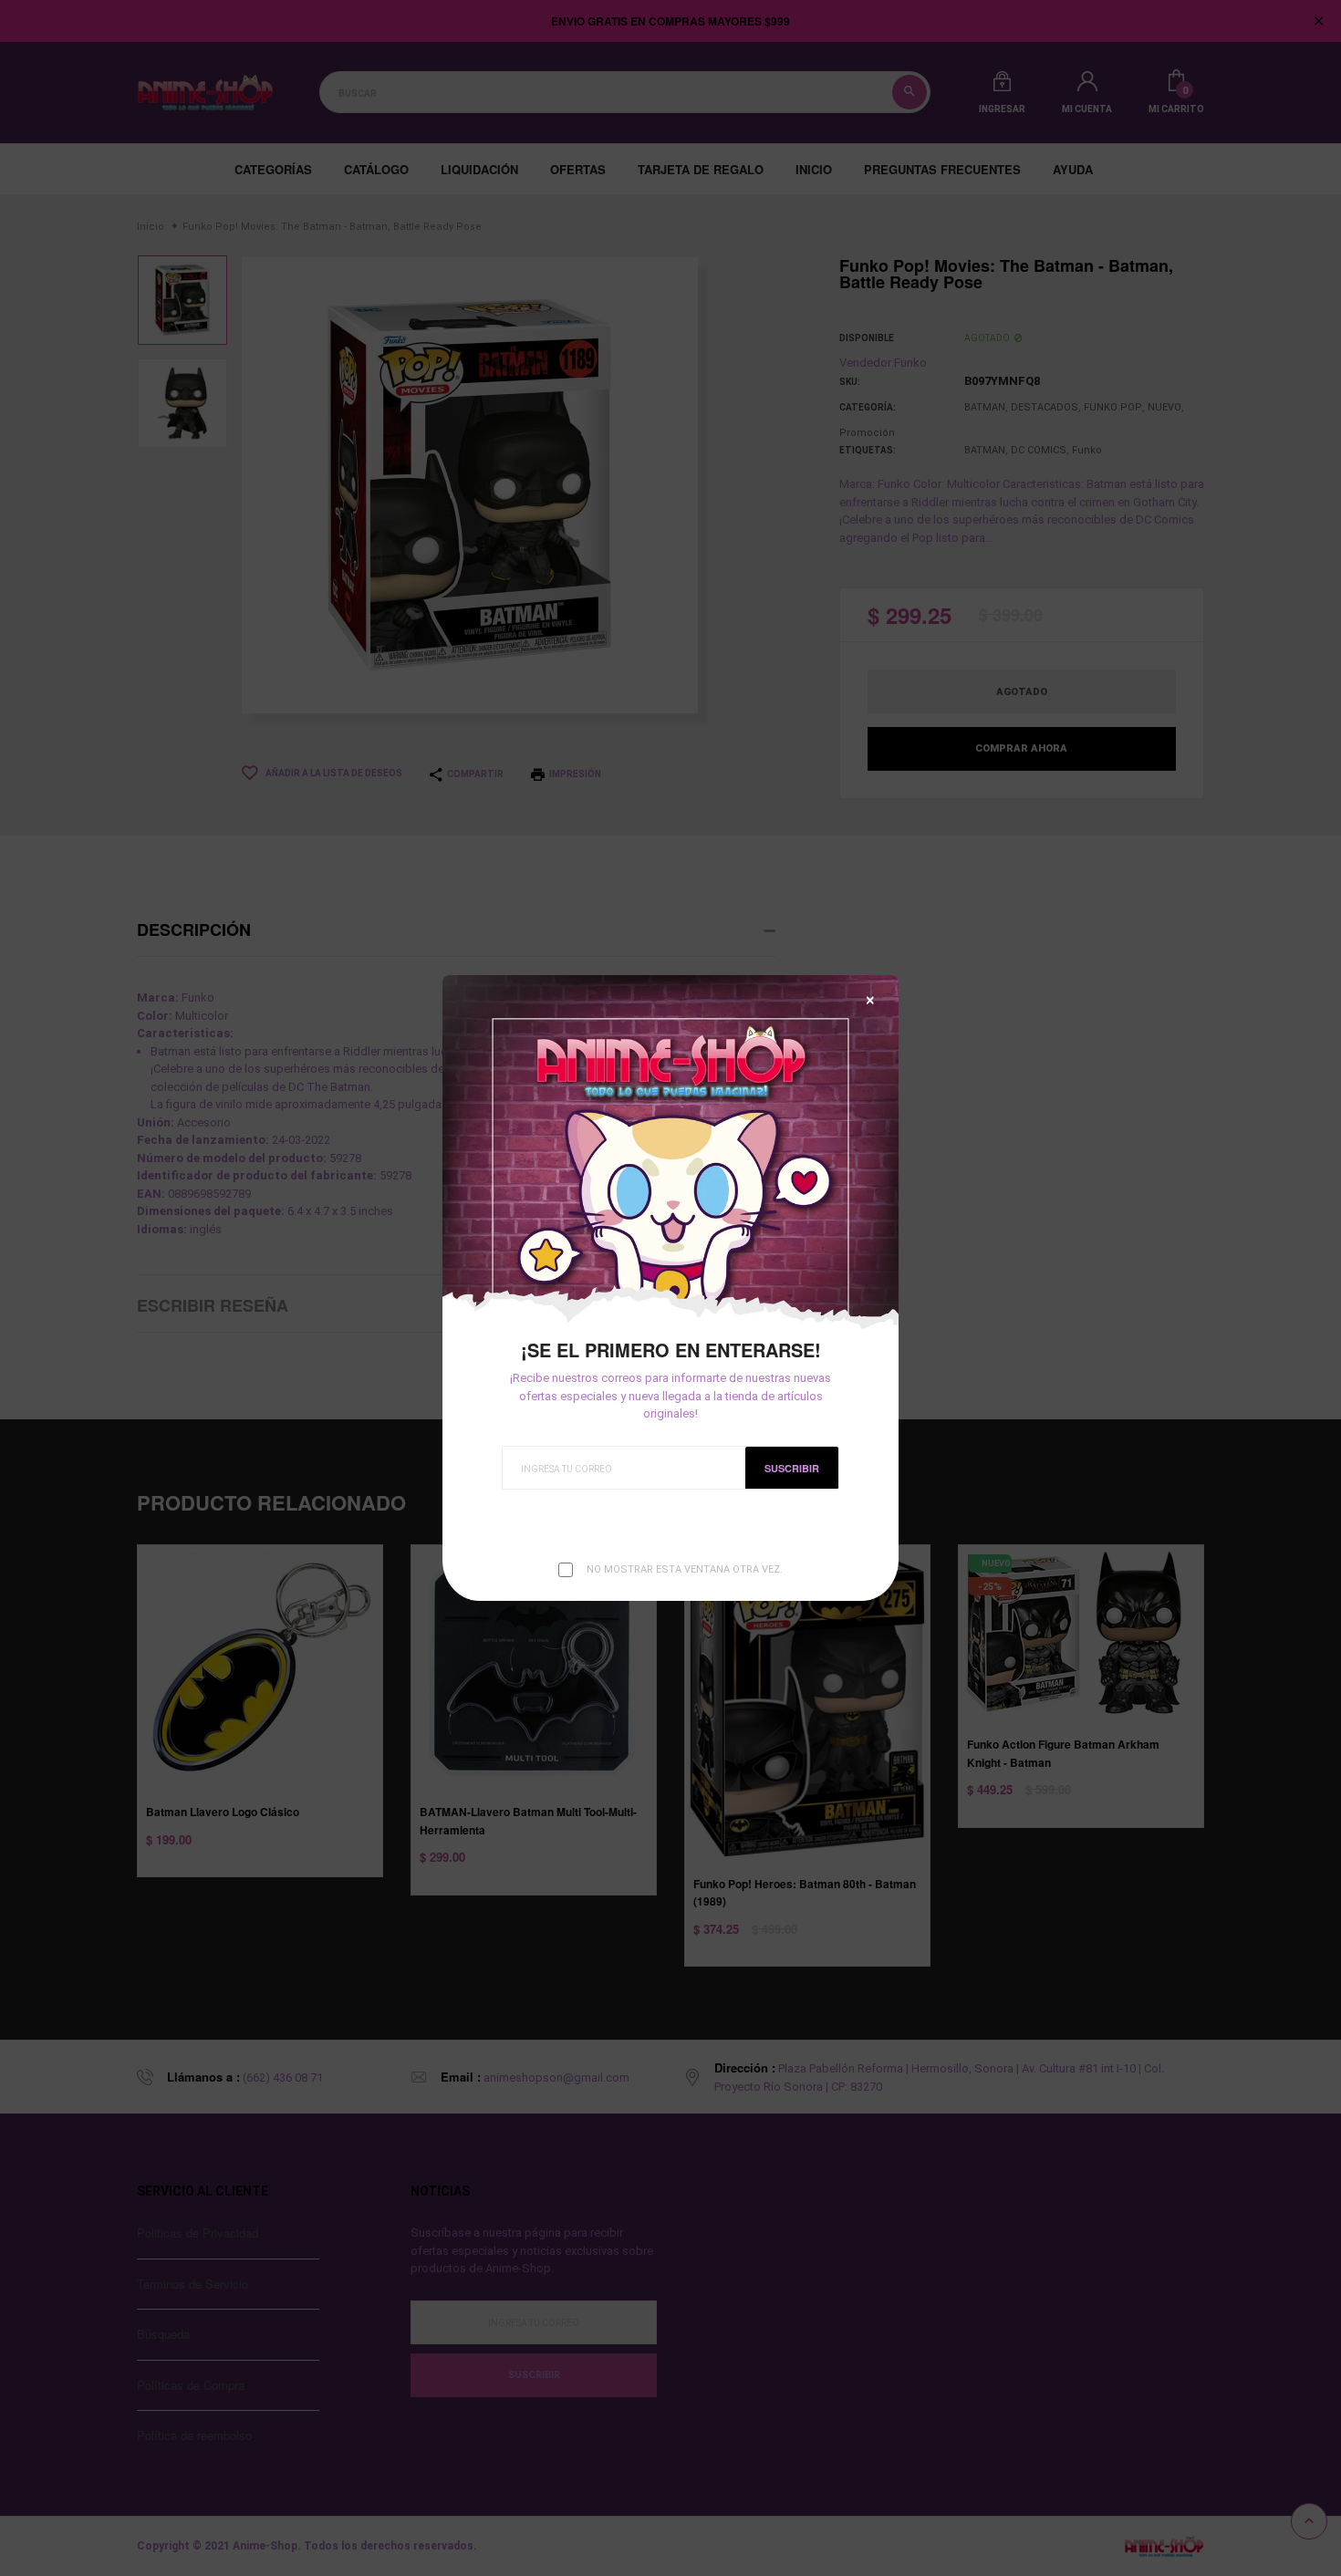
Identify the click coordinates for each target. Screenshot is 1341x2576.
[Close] (870, 1000)
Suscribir (792, 1468)
